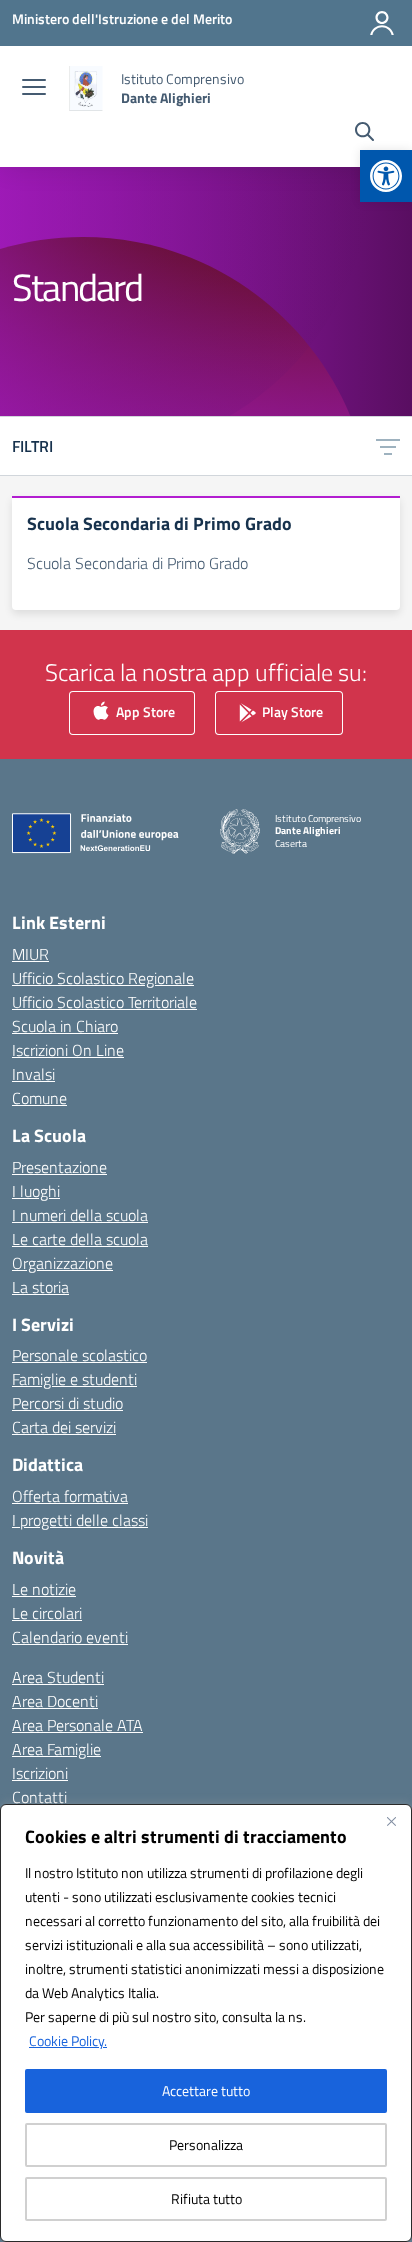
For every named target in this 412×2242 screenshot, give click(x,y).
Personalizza (206, 2144)
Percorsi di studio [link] (67, 1403)
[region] (206, 2023)
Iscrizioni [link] (40, 1773)
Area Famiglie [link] (56, 1749)
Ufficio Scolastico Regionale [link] (103, 978)
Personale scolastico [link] (79, 1355)
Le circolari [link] (47, 1613)
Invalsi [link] (33, 1074)
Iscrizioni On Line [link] (68, 1050)
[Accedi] (382, 23)
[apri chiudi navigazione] (34, 89)
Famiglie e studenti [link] (74, 1379)
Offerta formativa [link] (70, 1496)
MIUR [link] (30, 954)
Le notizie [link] (44, 1589)
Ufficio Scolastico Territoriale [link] (104, 1002)
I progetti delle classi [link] (80, 1520)
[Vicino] (391, 1821)
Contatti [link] (39, 1797)
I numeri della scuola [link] (80, 1215)
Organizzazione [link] (62, 1263)
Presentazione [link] (59, 1167)
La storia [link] (40, 1287)
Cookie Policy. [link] (68, 2040)
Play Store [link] (291, 711)
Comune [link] (39, 1098)
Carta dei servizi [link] (64, 1427)
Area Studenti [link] (58, 1677)
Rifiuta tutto (206, 2198)
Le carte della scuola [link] (80, 1239)
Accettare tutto (206, 2090)
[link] (386, 176)
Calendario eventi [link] (70, 1637)
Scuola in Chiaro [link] (65, 1026)
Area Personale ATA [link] (77, 1725)
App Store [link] (144, 711)
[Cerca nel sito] (364, 134)
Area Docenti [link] (55, 1701)
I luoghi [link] (36, 1191)
